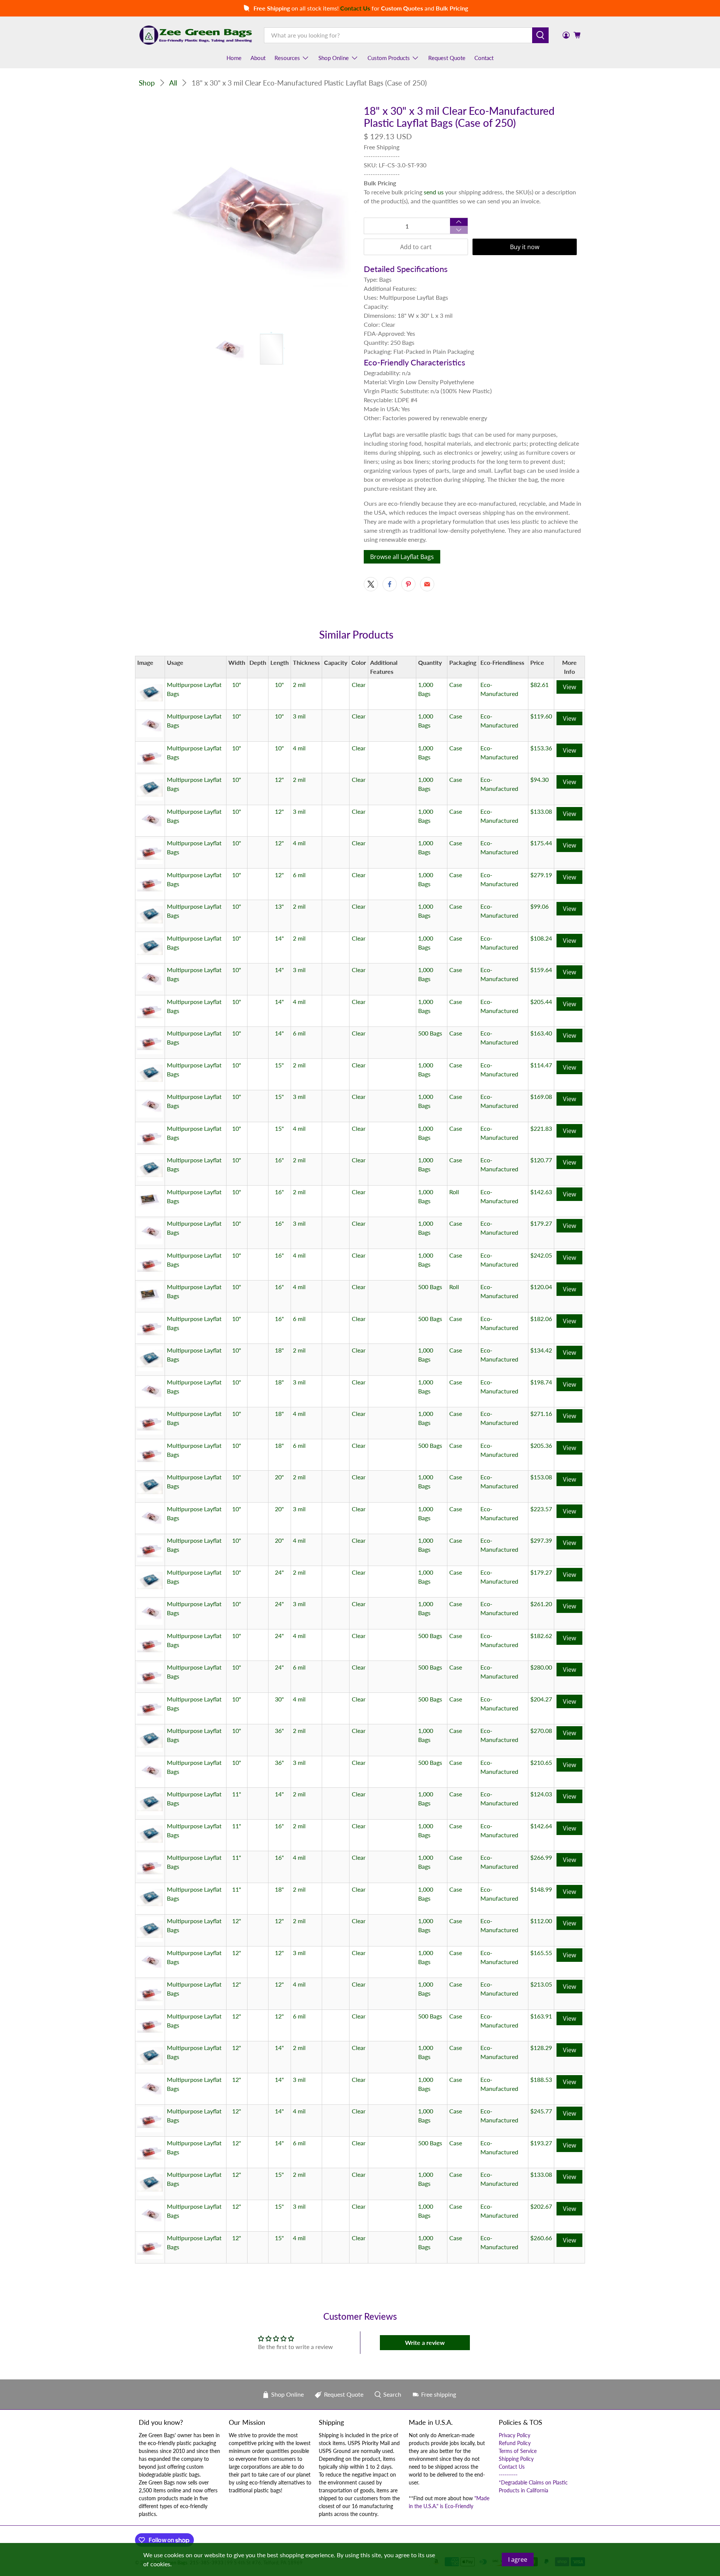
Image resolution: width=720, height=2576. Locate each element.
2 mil (299, 685)
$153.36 (541, 748)
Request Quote (447, 58)
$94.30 (539, 779)
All (173, 83)
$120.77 (541, 1160)
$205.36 (541, 1445)
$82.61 (539, 685)
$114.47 (541, 1065)
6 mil (299, 875)
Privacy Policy (514, 2435)
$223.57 (541, 1509)
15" (279, 1065)
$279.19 (541, 875)
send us (434, 192)
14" (279, 938)
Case (456, 685)
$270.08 (541, 1731)
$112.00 (541, 1921)
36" (279, 1731)
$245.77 (541, 2111)
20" (279, 1477)
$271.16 (541, 1413)
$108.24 (541, 938)
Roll (454, 1192)
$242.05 (541, 1255)
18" (279, 1350)
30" (279, 1699)
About (258, 58)
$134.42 (541, 1350)
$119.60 (541, 716)
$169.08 (541, 1096)
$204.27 (541, 1699)
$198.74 (541, 1382)
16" (279, 1160)
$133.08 (541, 811)
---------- (508, 2475)
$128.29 (541, 2048)
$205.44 (541, 1002)
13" (279, 906)
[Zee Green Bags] (196, 35)
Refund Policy (515, 2443)
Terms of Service (518, 2451)
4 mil (299, 748)
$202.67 (541, 2206)
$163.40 (541, 1033)
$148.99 (541, 1889)
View (569, 687)
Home (234, 58)
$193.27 (541, 2143)
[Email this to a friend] (427, 584)
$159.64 (541, 970)
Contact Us (512, 2467)
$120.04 (541, 1287)
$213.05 (541, 1984)
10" (237, 685)
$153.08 (541, 1477)
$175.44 (541, 843)
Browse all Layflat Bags (402, 557)
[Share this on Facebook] (390, 584)
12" (279, 779)
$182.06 (541, 1319)
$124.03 (541, 1794)
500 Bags (430, 1033)
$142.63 (541, 1192)
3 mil (299, 716)
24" (279, 1572)
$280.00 (541, 1667)
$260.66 (541, 2238)
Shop (147, 83)
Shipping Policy (516, 2459)
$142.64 (541, 1826)
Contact (484, 58)
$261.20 (541, 1604)
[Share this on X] (371, 584)
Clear (359, 685)
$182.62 (541, 1636)
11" (237, 1794)
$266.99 (541, 1857)
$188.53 (541, 2079)
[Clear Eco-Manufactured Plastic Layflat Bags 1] (247, 214)
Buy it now (525, 247)
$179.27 (541, 1223)
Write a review (425, 2342)
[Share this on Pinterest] (408, 584)
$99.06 (539, 906)
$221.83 (541, 1128)
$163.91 (541, 2016)
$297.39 (541, 1540)
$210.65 (541, 1762)
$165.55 (541, 1953)
